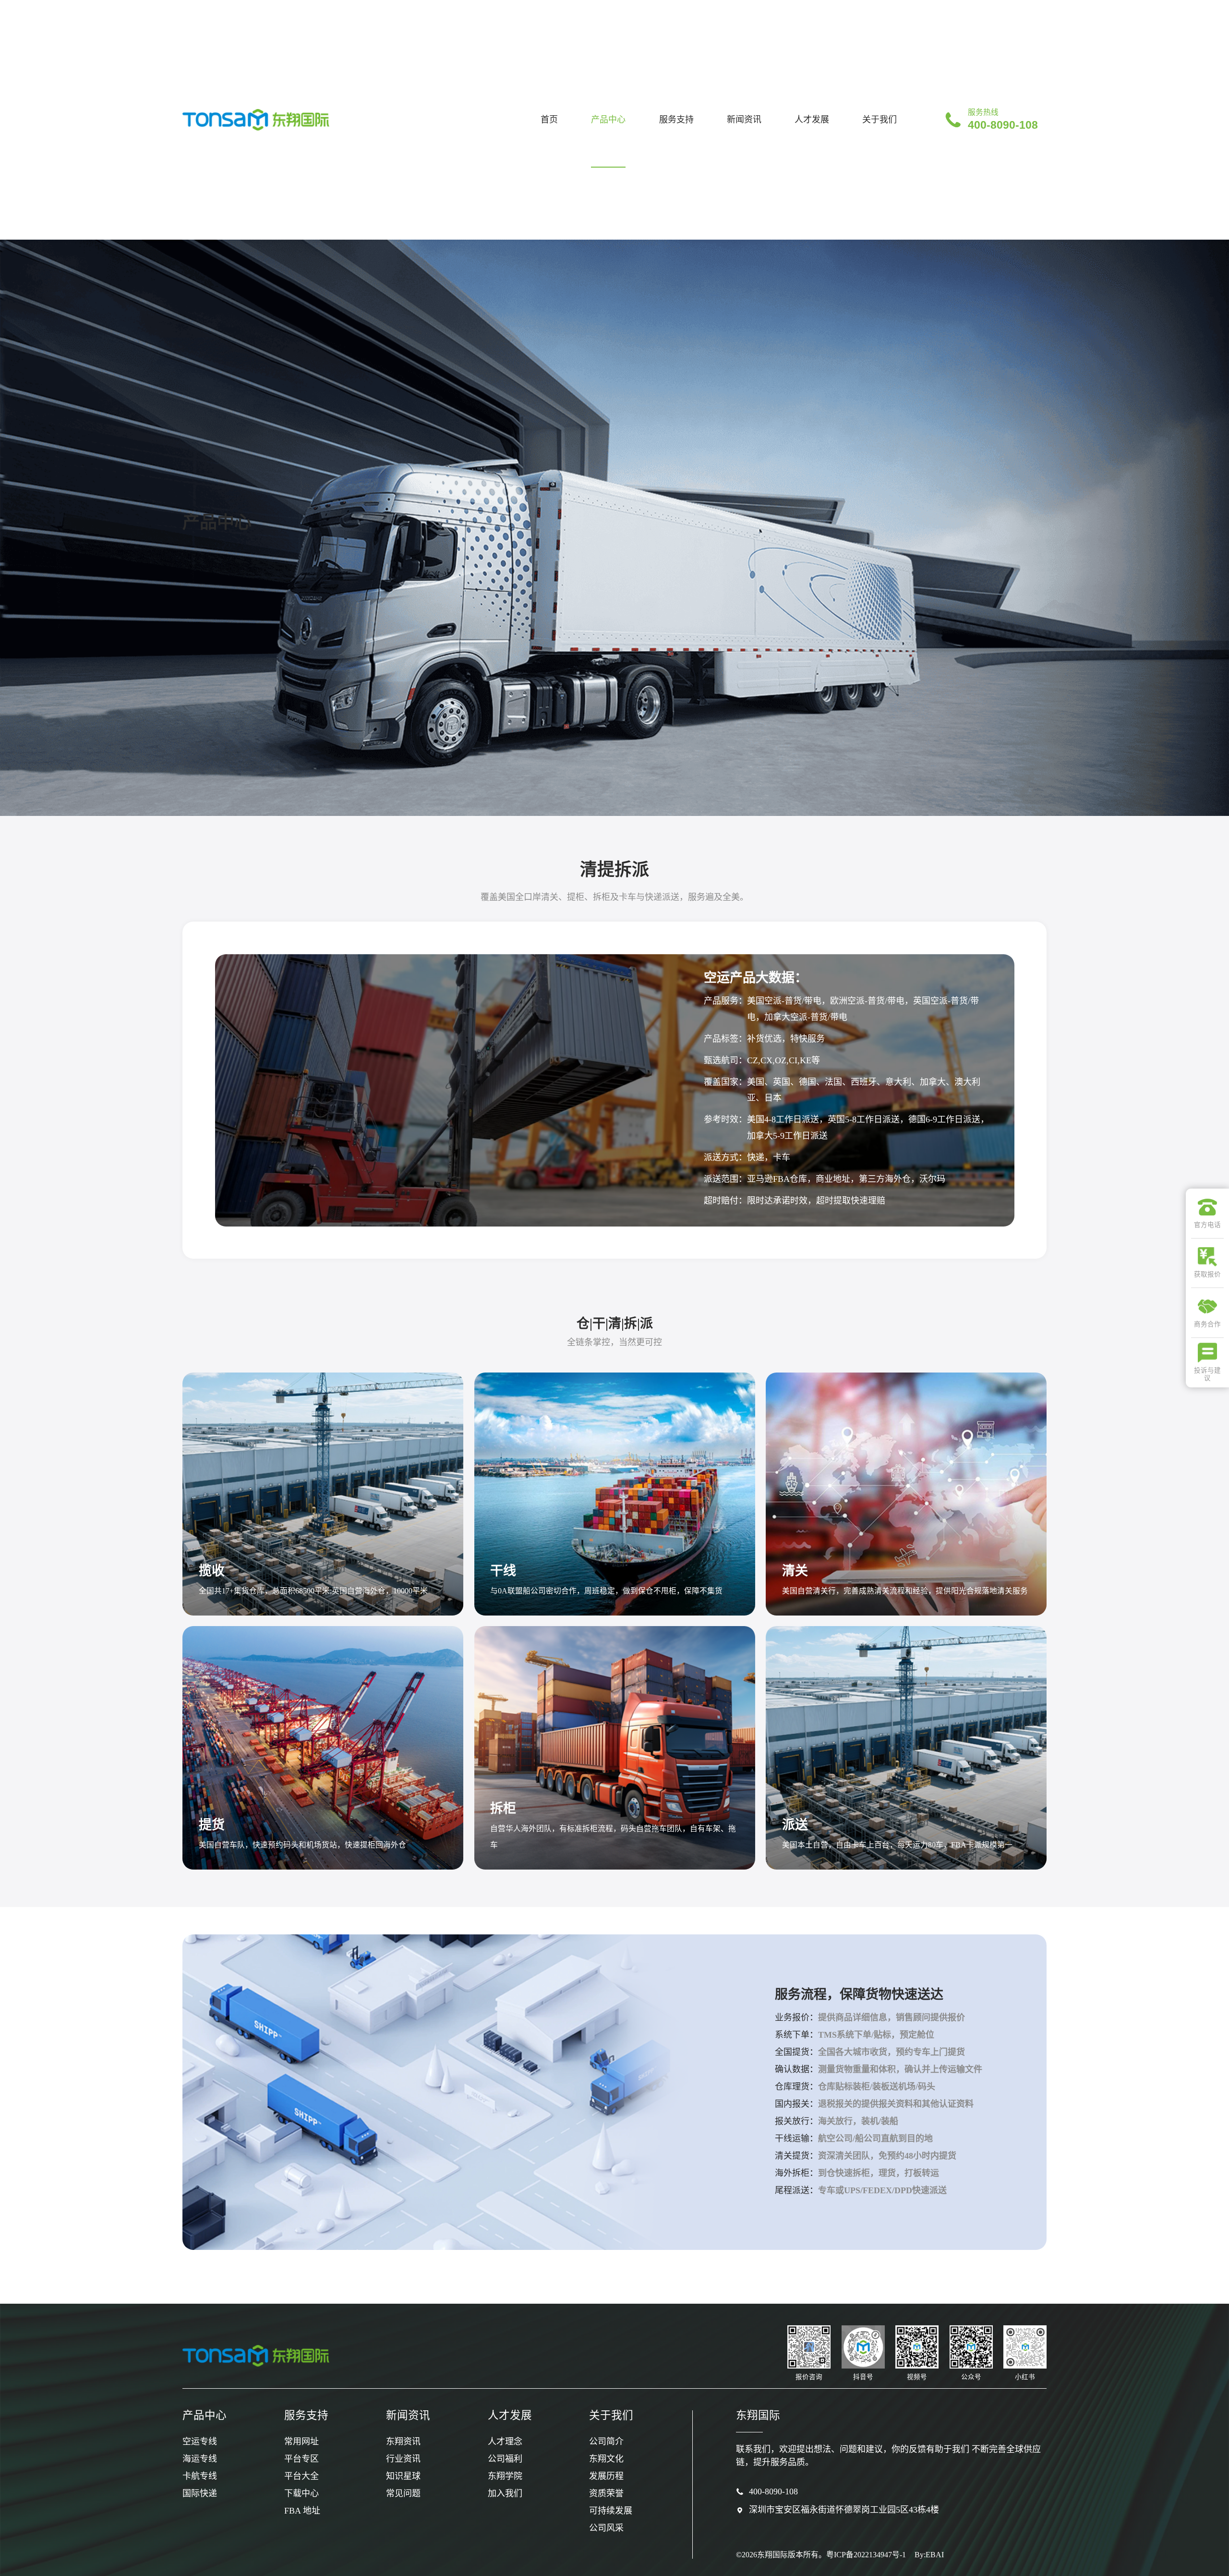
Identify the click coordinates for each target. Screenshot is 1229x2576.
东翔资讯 (403, 2442)
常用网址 (301, 2442)
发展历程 (606, 2476)
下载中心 (301, 2493)
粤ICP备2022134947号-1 (866, 2555)
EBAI (935, 2555)
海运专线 (200, 2459)
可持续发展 (611, 2511)
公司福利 (505, 2459)
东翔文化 (606, 2459)
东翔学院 (505, 2476)
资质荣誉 (606, 2493)
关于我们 (880, 120)
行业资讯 (403, 2459)
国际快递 (200, 2493)
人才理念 (505, 2442)
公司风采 (606, 2528)
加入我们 (505, 2493)
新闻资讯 (744, 120)
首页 (549, 120)
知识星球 (403, 2476)
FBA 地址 (302, 2511)
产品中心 (608, 120)
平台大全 (301, 2476)
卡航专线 (200, 2476)
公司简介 (606, 2442)
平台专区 (301, 2459)
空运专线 (200, 2442)
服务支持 (676, 120)
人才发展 (812, 120)
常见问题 (403, 2493)
